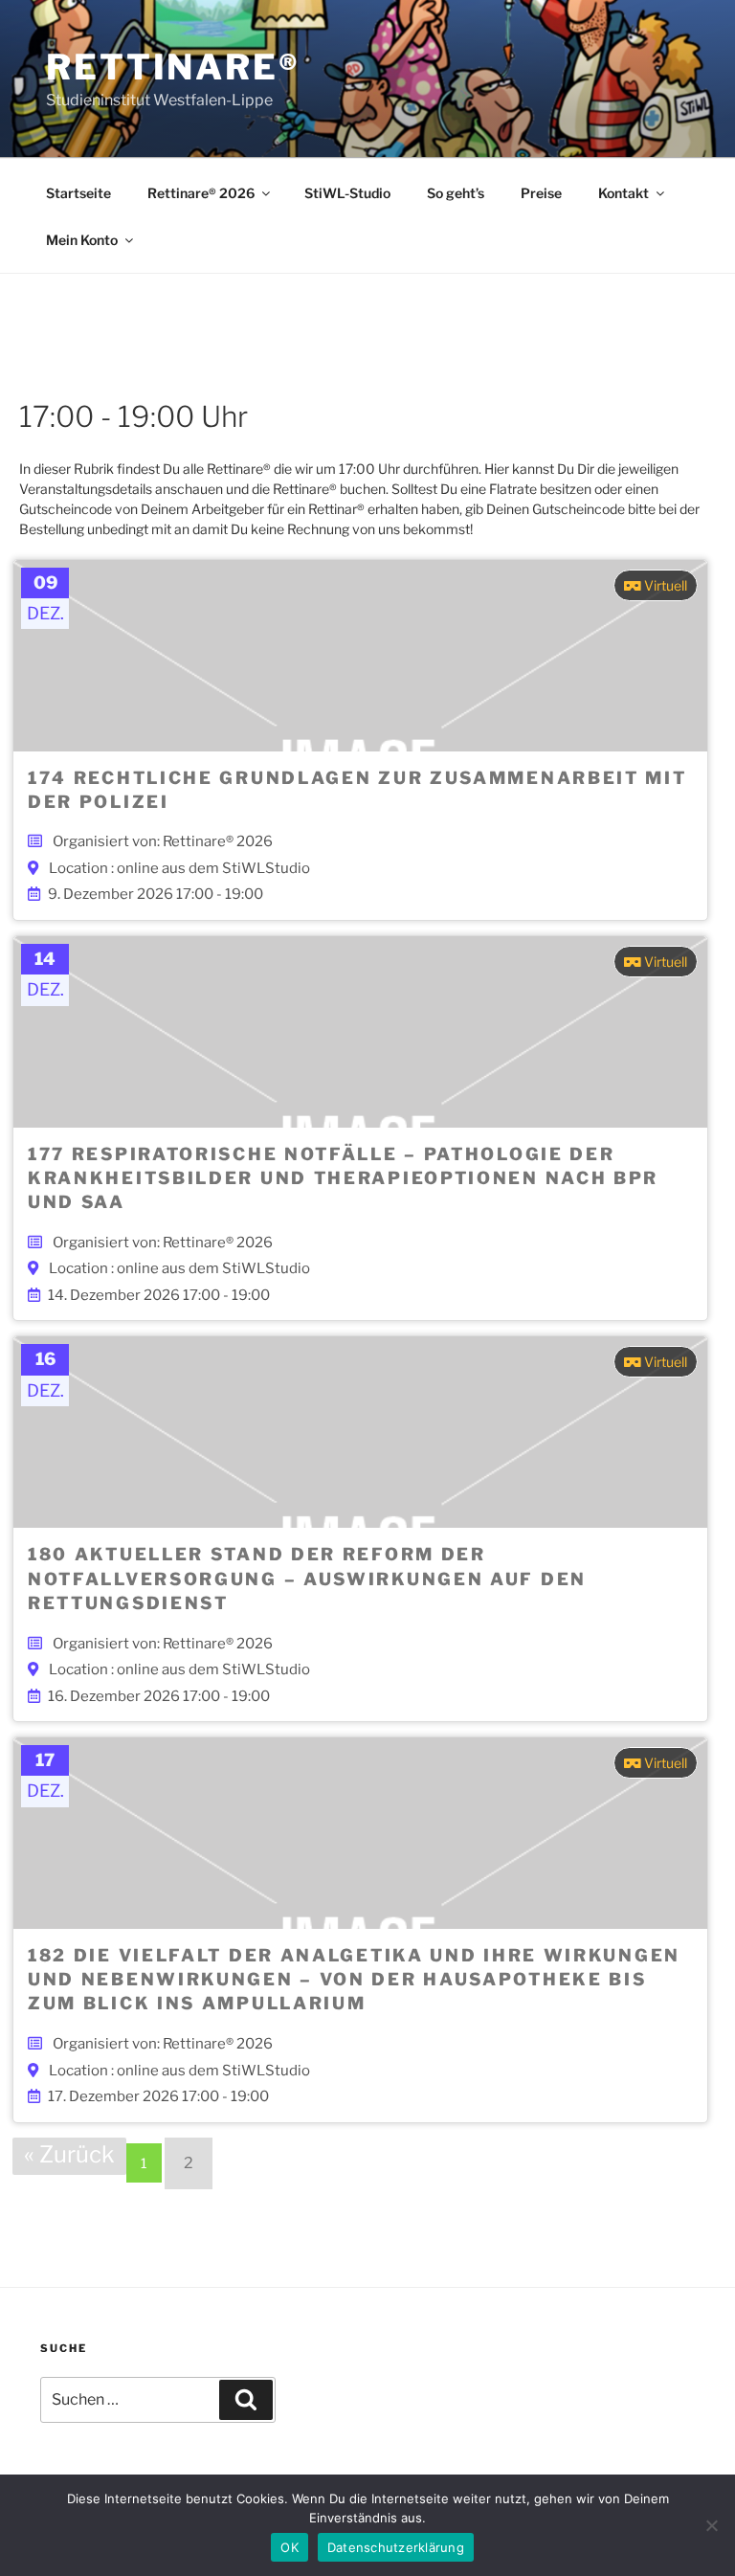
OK (290, 2547)
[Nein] (711, 2525)
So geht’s (456, 193)
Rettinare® (173, 67)
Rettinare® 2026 (201, 193)
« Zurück (69, 2154)
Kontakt (624, 193)
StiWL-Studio (347, 193)
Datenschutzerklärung (396, 2547)
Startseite (78, 193)
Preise (541, 193)
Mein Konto (82, 240)
